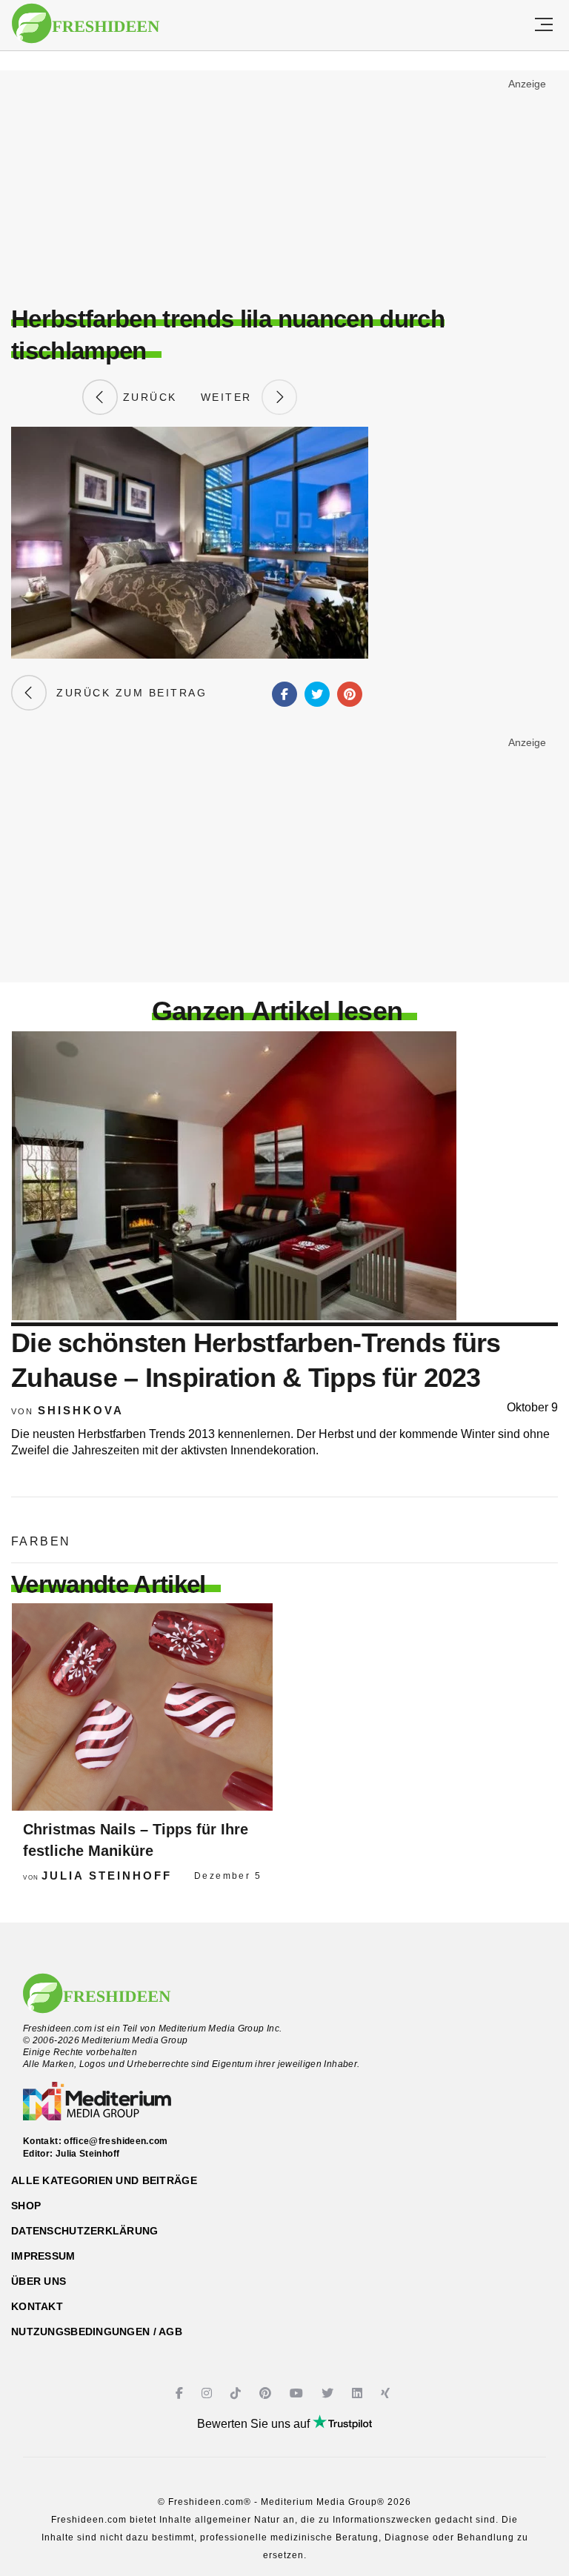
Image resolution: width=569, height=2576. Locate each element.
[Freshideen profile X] (329, 2393)
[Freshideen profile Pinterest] (267, 2393)
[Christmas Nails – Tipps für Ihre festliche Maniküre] (142, 1707)
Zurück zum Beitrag (127, 693)
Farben (41, 1541)
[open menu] (544, 25)
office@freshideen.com (116, 2141)
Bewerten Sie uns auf (255, 2424)
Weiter (231, 397)
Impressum (43, 2256)
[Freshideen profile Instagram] (209, 2393)
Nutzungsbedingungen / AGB (97, 2332)
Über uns (39, 2281)
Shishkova (81, 1410)
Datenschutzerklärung (85, 2231)
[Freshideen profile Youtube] (298, 2393)
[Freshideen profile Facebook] (181, 2393)
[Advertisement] (284, 182)
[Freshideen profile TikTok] (237, 2393)
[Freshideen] (86, 24)
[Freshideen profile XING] (387, 2393)
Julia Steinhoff (107, 1876)
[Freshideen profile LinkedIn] (359, 2393)
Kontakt (37, 2306)
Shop (26, 2206)
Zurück (147, 397)
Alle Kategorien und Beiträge (104, 2180)
